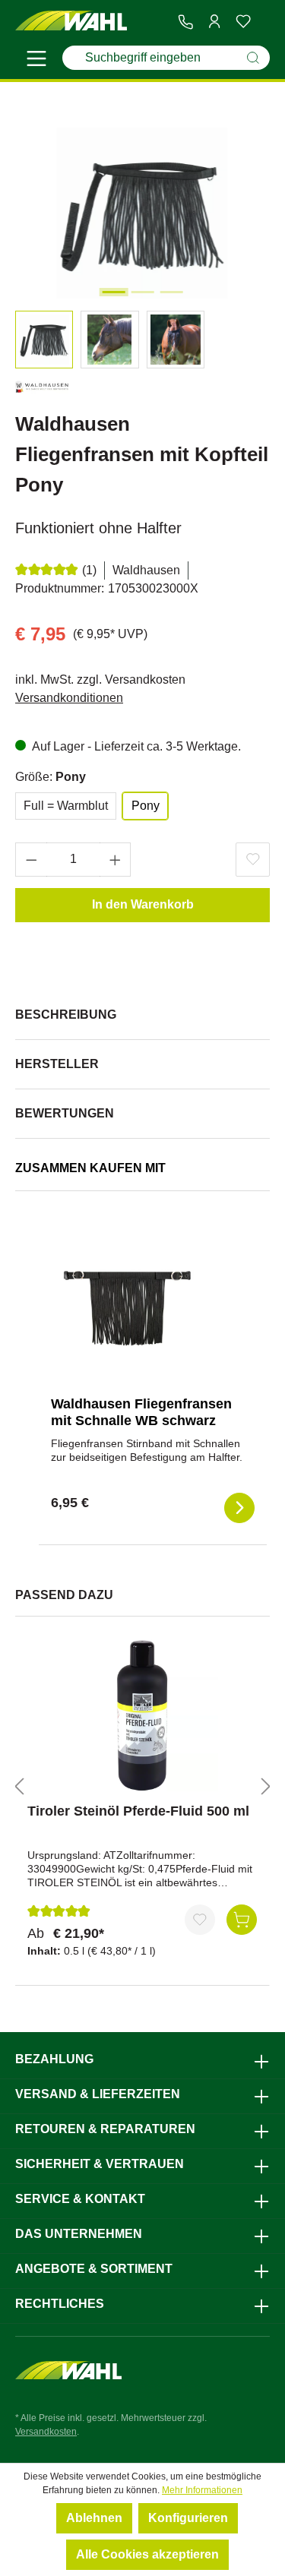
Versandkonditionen (69, 698)
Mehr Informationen (202, 2490)
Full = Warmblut (66, 806)
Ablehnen (94, 2518)
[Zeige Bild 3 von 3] (171, 292)
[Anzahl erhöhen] (116, 860)
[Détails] (239, 1508)
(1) (89, 570)
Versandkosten (46, 2432)
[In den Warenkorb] (242, 1920)
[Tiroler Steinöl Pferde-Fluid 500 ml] (142, 1715)
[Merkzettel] (243, 21)
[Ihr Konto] (214, 21)
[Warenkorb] (264, 22)
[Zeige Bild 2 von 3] (142, 292)
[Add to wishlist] (253, 860)
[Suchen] (253, 58)
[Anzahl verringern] (31, 860)
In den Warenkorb (143, 904)
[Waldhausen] (42, 390)
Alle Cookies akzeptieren (147, 2554)
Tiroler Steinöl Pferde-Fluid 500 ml (138, 1811)
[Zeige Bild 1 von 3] (113, 292)
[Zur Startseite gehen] (71, 21)
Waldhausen (146, 570)
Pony (146, 806)
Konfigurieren (188, 2518)
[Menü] (36, 61)
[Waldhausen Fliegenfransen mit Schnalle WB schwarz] (127, 1308)
